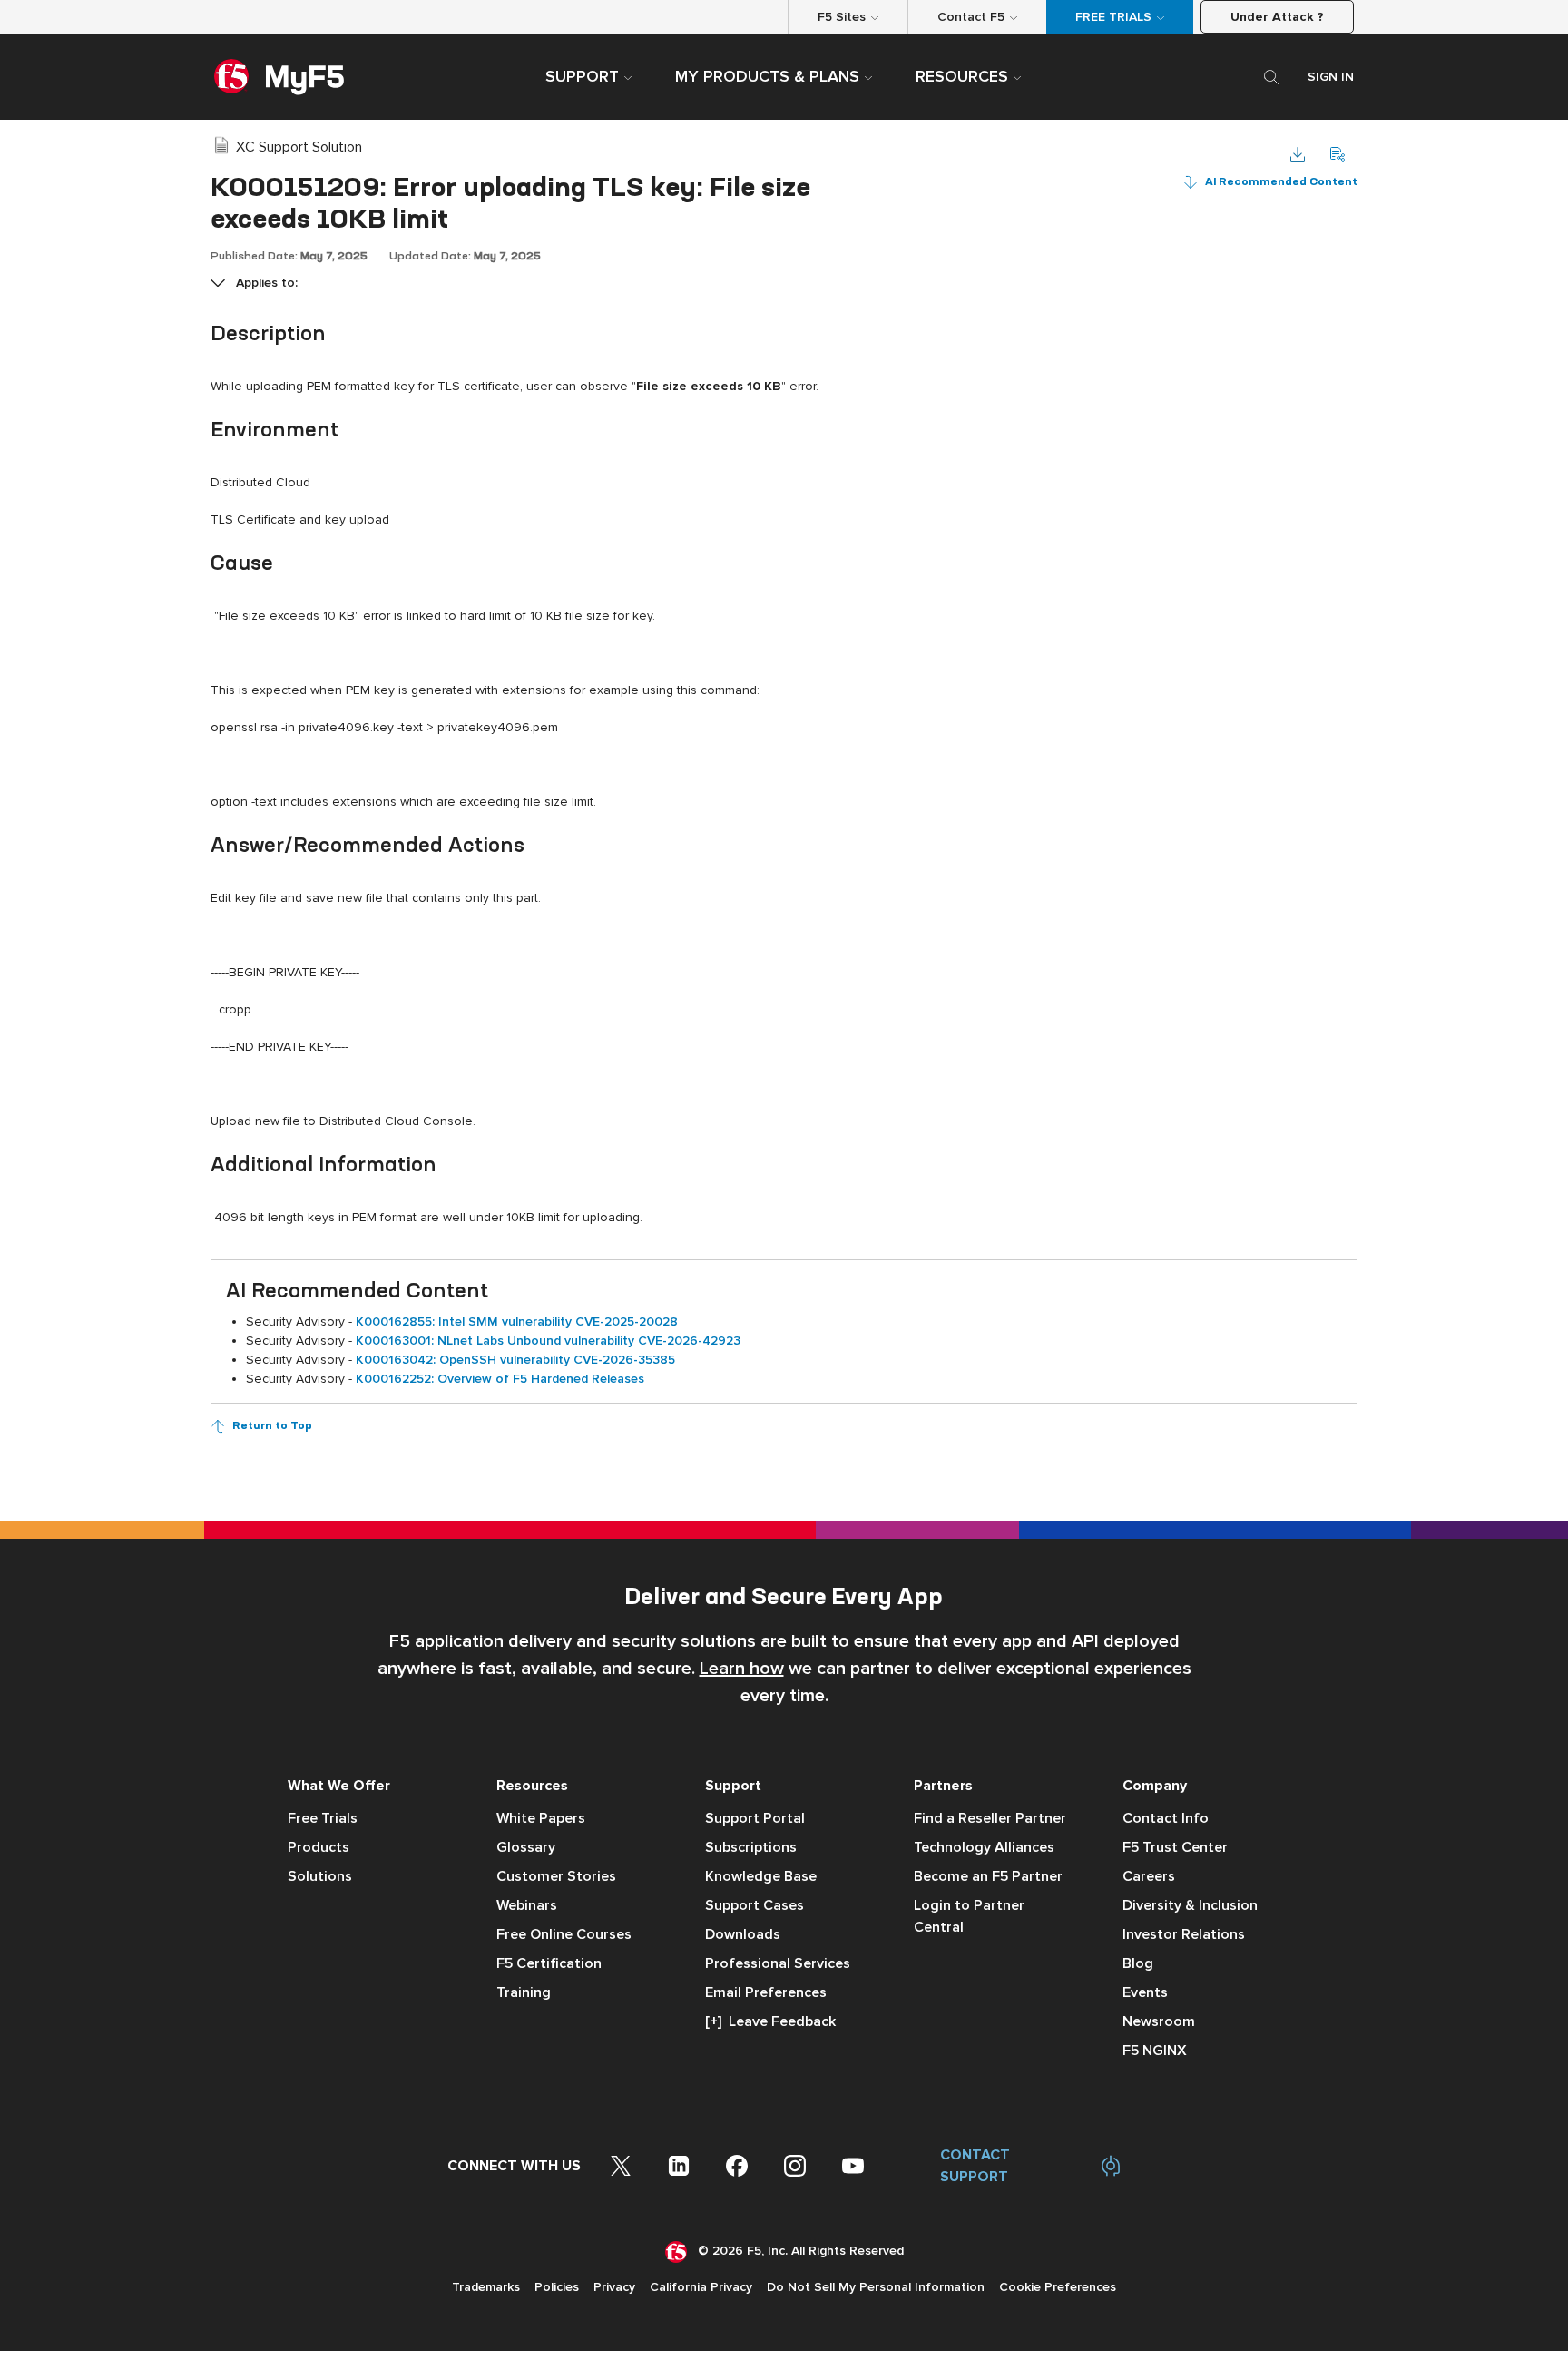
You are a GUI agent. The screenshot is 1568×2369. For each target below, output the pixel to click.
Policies (557, 2287)
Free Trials (323, 1818)
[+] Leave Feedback (770, 2021)
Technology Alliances (984, 1847)
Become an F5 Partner (988, 1876)
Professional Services (778, 1963)
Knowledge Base (761, 1876)
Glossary (526, 1847)
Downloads (743, 1934)
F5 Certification (549, 1963)
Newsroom (1159, 2021)
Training (524, 1992)
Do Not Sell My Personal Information (876, 2287)
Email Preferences (766, 1992)
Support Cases (755, 1905)
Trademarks (486, 2287)
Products (318, 1847)
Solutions (320, 1876)
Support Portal (755, 1818)
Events (1145, 1992)
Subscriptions (751, 1847)
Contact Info (1166, 1818)
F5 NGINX (1155, 2051)
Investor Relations (1184, 1934)
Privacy (614, 2287)
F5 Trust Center (1175, 1847)
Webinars (527, 1905)
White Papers (541, 1818)
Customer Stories (556, 1876)
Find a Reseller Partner (990, 1818)
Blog (1138, 1963)
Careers (1149, 1876)
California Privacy (701, 2287)
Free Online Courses (564, 1934)
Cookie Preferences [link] (1058, 2287)
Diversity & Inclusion (1190, 1905)
